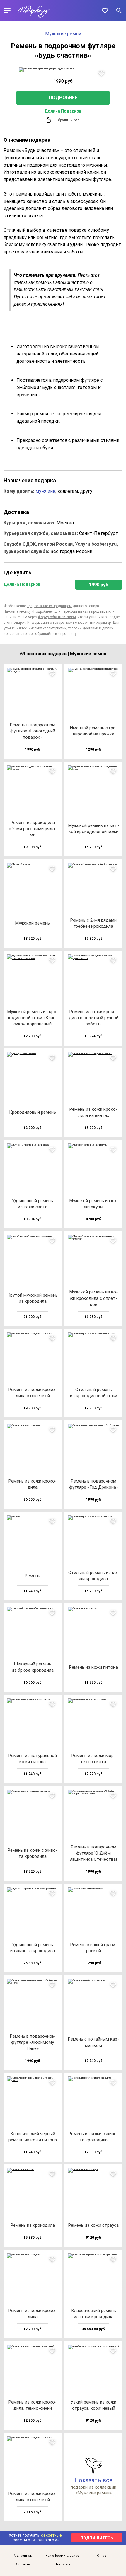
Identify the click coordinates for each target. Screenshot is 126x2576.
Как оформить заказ (62, 2556)
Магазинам (23, 2556)
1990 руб (99, 585)
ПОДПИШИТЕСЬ (97, 2538)
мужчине (45, 491)
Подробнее (63, 97)
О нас (102, 2556)
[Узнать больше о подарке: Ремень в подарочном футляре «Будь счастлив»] (63, 70)
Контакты (23, 2565)
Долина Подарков (63, 111)
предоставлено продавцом (49, 606)
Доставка (62, 2565)
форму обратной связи (57, 617)
